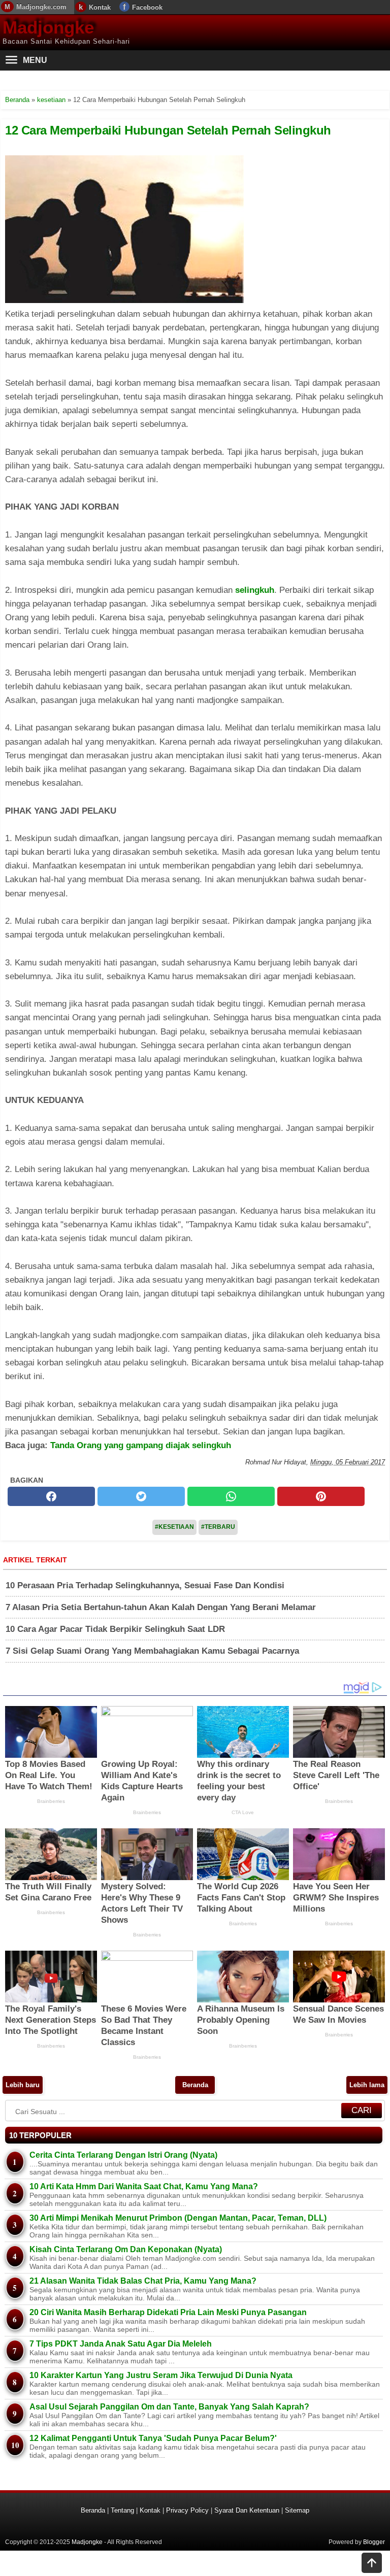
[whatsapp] (231, 1496)
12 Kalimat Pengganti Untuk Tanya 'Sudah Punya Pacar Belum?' (153, 2438)
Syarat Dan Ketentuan (247, 2510)
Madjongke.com (41, 7)
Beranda (195, 2085)
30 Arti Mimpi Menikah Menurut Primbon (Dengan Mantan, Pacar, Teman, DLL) (178, 2218)
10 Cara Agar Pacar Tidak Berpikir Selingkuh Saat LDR (115, 1629)
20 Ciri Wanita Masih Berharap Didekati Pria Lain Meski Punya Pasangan (168, 2312)
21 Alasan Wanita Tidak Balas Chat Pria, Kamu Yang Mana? (143, 2281)
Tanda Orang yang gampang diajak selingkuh (141, 1445)
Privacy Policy (187, 2510)
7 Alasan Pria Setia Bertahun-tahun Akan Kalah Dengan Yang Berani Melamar (161, 1607)
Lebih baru (23, 2085)
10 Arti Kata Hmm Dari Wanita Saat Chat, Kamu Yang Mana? (144, 2186)
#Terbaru (218, 1527)
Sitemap (297, 2510)
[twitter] (141, 1496)
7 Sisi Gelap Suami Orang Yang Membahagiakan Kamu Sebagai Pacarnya (152, 1651)
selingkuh (255, 590)
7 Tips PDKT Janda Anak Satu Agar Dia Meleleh (121, 2344)
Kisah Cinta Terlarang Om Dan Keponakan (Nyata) (126, 2249)
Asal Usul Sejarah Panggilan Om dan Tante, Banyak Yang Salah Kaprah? (169, 2407)
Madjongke (48, 27)
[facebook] (51, 1496)
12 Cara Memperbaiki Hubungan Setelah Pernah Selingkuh (168, 130)
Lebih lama (367, 2085)
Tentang (122, 2510)
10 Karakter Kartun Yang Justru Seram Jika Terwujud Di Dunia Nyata (161, 2375)
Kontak (100, 7)
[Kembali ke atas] (372, 2564)
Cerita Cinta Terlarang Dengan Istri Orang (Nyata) (123, 2155)
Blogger (374, 2542)
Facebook (147, 7)
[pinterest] (321, 1496)
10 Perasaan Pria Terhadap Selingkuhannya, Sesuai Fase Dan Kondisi (145, 1585)
